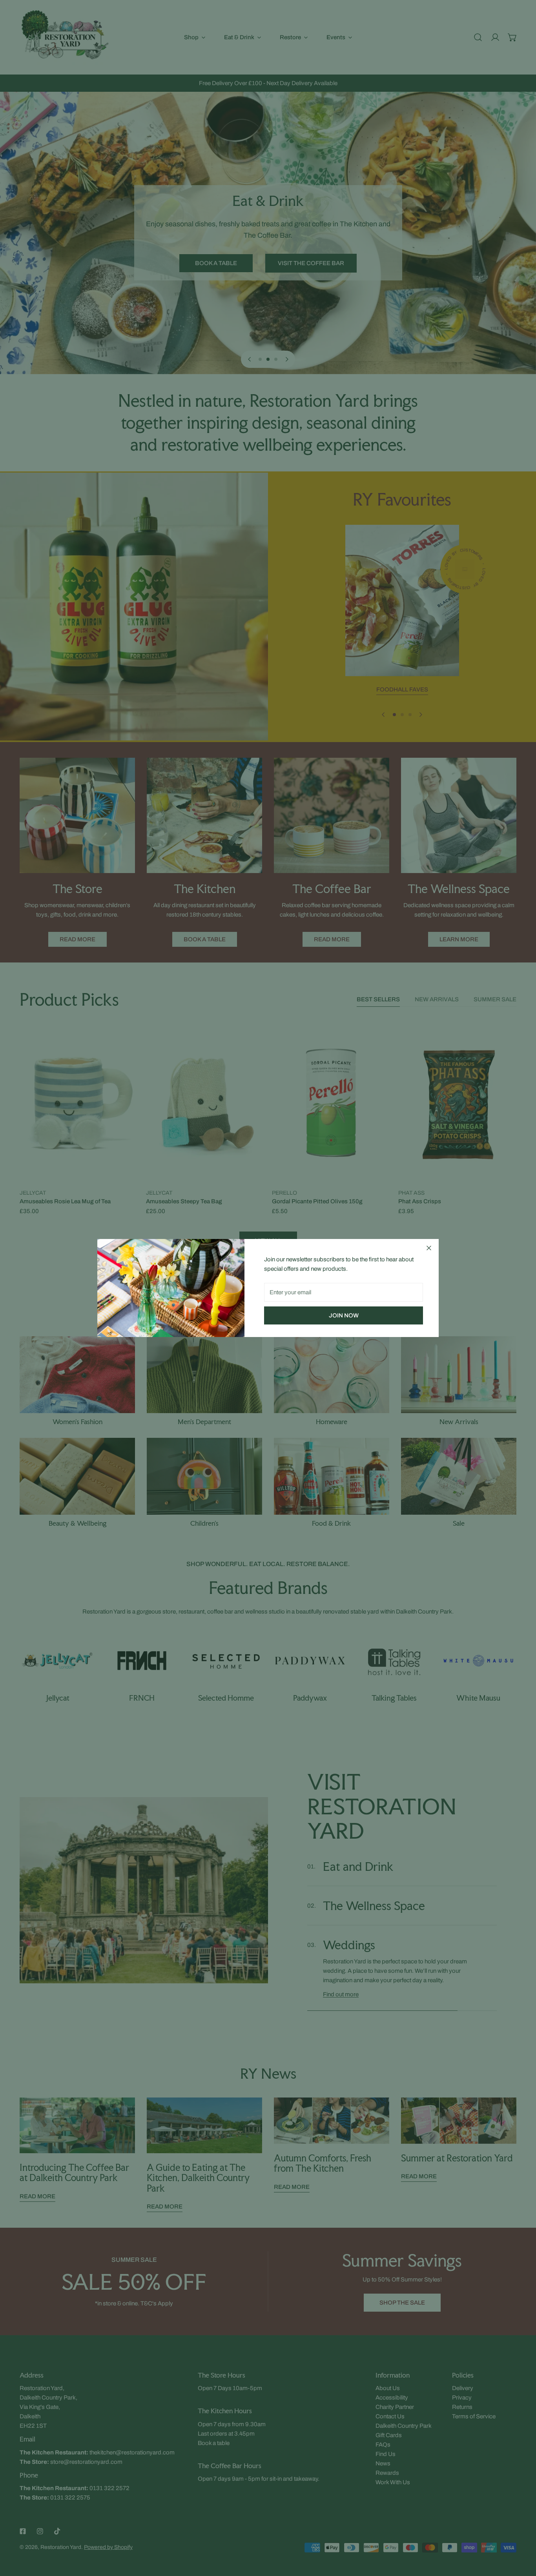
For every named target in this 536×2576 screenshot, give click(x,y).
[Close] (429, 1248)
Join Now (344, 1315)
